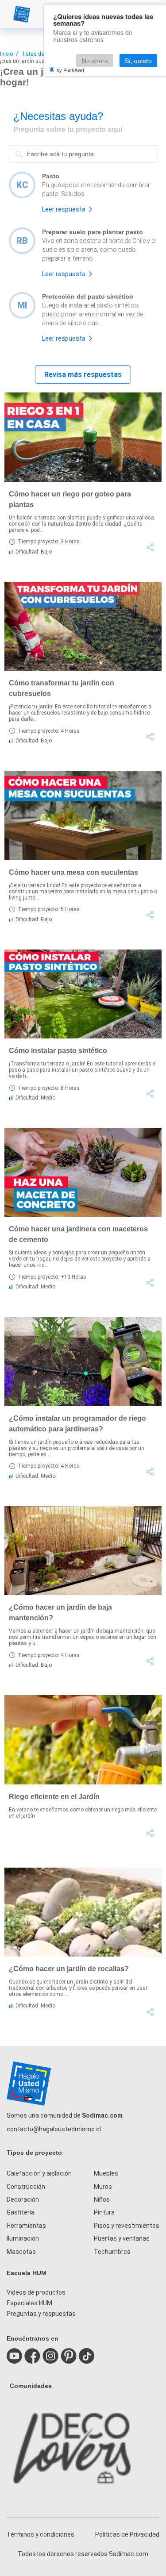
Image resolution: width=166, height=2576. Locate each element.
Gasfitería (21, 2212)
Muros (103, 2187)
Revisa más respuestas (83, 375)
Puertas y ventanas (122, 2238)
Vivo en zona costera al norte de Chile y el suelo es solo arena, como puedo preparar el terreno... (99, 250)
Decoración (23, 2199)
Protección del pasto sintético (88, 296)
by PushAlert (70, 70)
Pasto (51, 176)
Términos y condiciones (41, 2534)
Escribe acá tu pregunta (44, 145)
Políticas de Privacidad (127, 2534)
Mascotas (21, 2252)
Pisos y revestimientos (127, 2226)
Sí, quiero (138, 61)
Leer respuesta (64, 209)
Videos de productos (36, 2292)
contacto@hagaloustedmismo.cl (54, 2129)
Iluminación (23, 2238)
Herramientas (26, 2226)
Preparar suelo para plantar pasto (93, 232)
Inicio (6, 54)
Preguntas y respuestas (41, 2314)
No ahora (95, 61)
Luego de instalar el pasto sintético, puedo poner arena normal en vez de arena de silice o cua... (93, 314)
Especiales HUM (29, 2303)
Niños (102, 2199)
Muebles (106, 2173)
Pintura (104, 2212)
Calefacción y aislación (39, 2173)
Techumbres (112, 2252)
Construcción (26, 2187)
